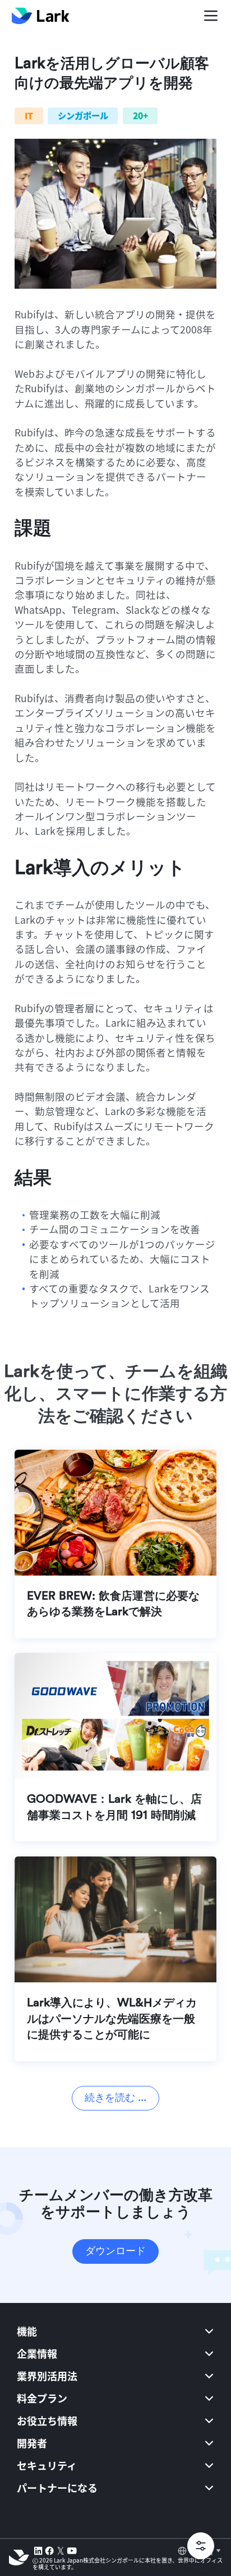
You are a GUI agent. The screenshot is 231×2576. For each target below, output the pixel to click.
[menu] (115, 2418)
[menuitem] (115, 2331)
